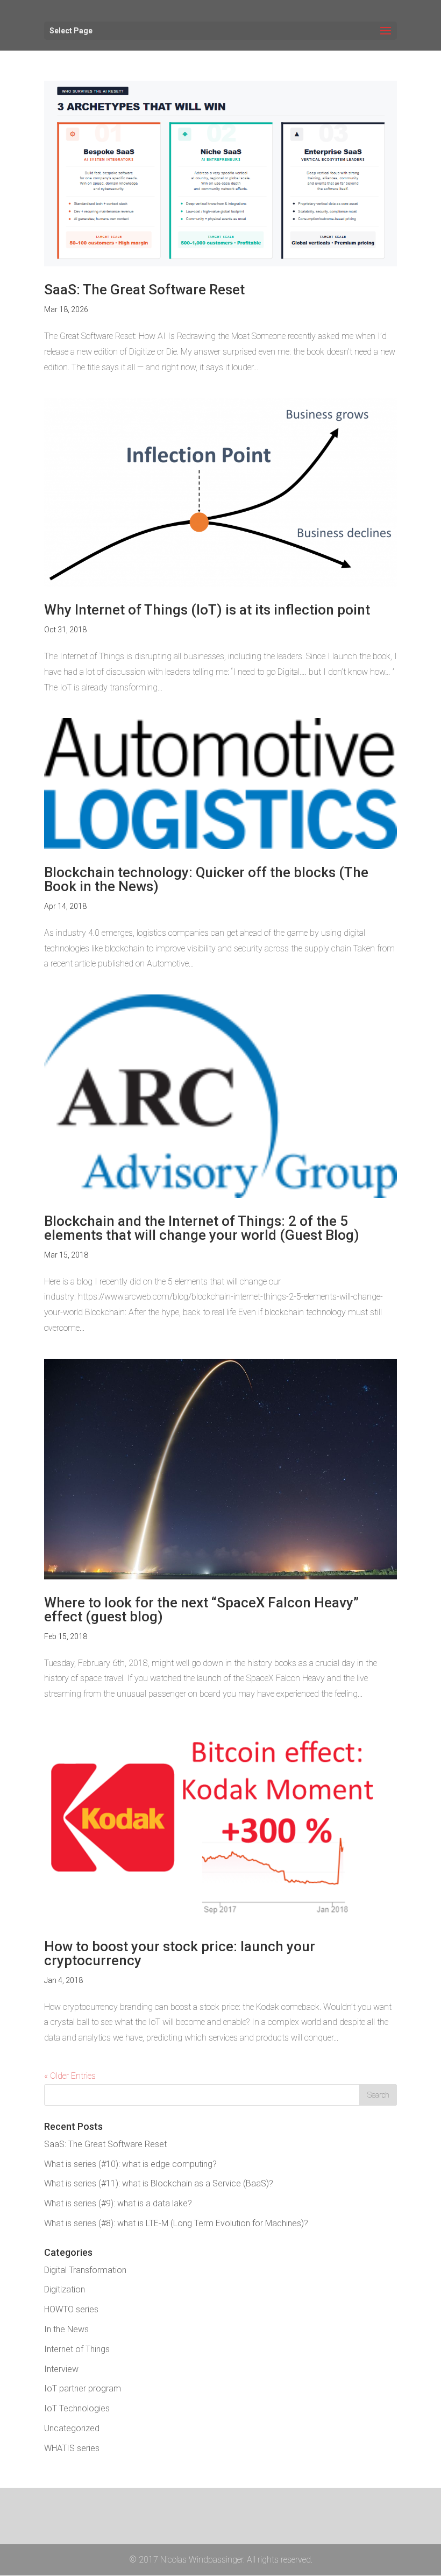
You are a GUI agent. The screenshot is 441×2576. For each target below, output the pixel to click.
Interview (61, 2369)
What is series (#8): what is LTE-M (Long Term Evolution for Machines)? (176, 2223)
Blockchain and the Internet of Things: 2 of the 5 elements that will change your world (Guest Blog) (202, 1228)
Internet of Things (77, 2349)
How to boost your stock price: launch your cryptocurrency (180, 1953)
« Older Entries (70, 2076)
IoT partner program (83, 2388)
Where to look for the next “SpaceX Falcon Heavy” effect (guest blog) (201, 1610)
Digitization (65, 2289)
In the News (66, 2329)
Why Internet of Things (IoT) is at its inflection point (207, 610)
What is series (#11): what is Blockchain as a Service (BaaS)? (159, 2183)
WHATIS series (72, 2448)
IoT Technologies (77, 2408)
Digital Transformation (85, 2270)
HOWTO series (71, 2309)
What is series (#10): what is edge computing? (130, 2164)
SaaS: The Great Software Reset (144, 290)
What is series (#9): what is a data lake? (118, 2203)
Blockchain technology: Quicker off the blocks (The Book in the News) (206, 879)
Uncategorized (72, 2428)
